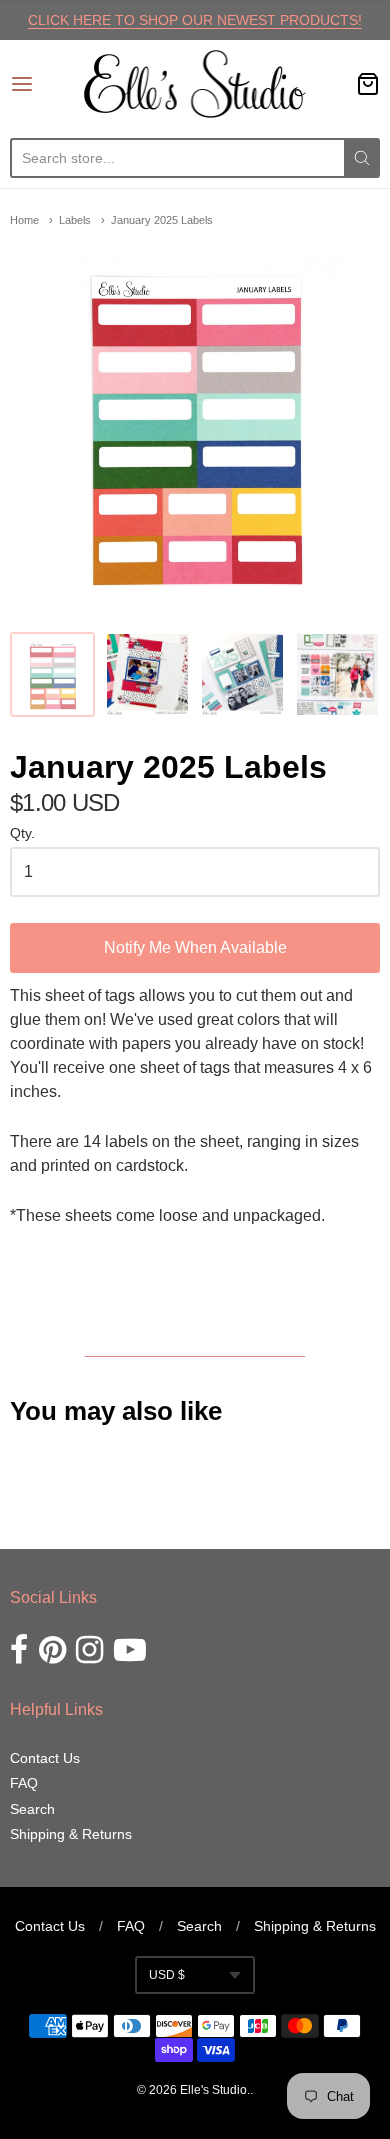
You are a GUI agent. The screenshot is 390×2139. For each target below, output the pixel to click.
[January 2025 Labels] (52, 674)
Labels (75, 220)
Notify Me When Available (195, 947)
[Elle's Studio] (195, 84)
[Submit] (362, 158)
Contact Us (45, 1758)
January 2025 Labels (162, 220)
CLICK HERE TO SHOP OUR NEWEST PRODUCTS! (195, 20)
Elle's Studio (213, 2090)
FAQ (24, 1783)
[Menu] (47, 84)
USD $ (167, 1975)
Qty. (22, 833)
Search (32, 1809)
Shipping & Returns (71, 1834)
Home (24, 220)
